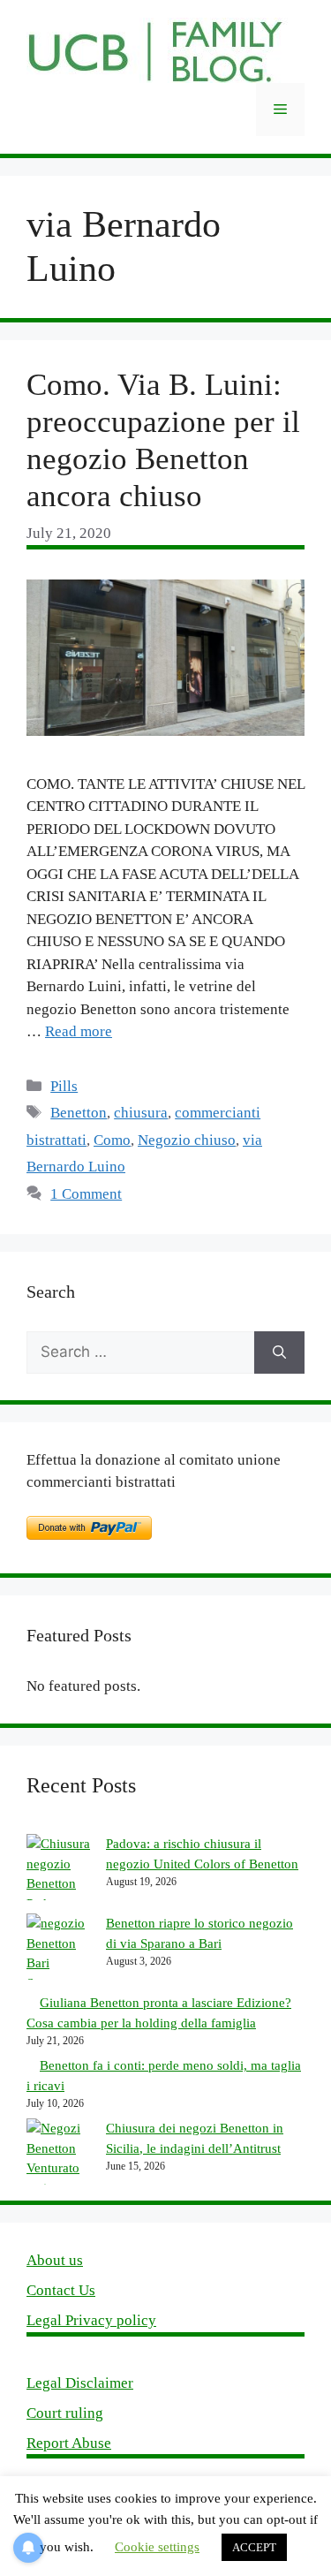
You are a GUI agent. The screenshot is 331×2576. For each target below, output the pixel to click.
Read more (79, 1031)
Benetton (79, 1113)
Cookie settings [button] (157, 2547)
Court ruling (65, 2413)
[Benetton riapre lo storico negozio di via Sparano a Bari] (60, 1953)
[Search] (279, 1352)
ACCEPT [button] (254, 2547)
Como (112, 1140)
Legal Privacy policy (91, 2320)
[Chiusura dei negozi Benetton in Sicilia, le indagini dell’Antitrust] (60, 2158)
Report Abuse (69, 2443)
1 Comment (86, 1194)
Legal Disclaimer (80, 2383)
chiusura (141, 1113)
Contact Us (61, 2290)
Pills (64, 1086)
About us (55, 2260)
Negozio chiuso (187, 1140)
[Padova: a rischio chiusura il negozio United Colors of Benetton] (60, 1874)
